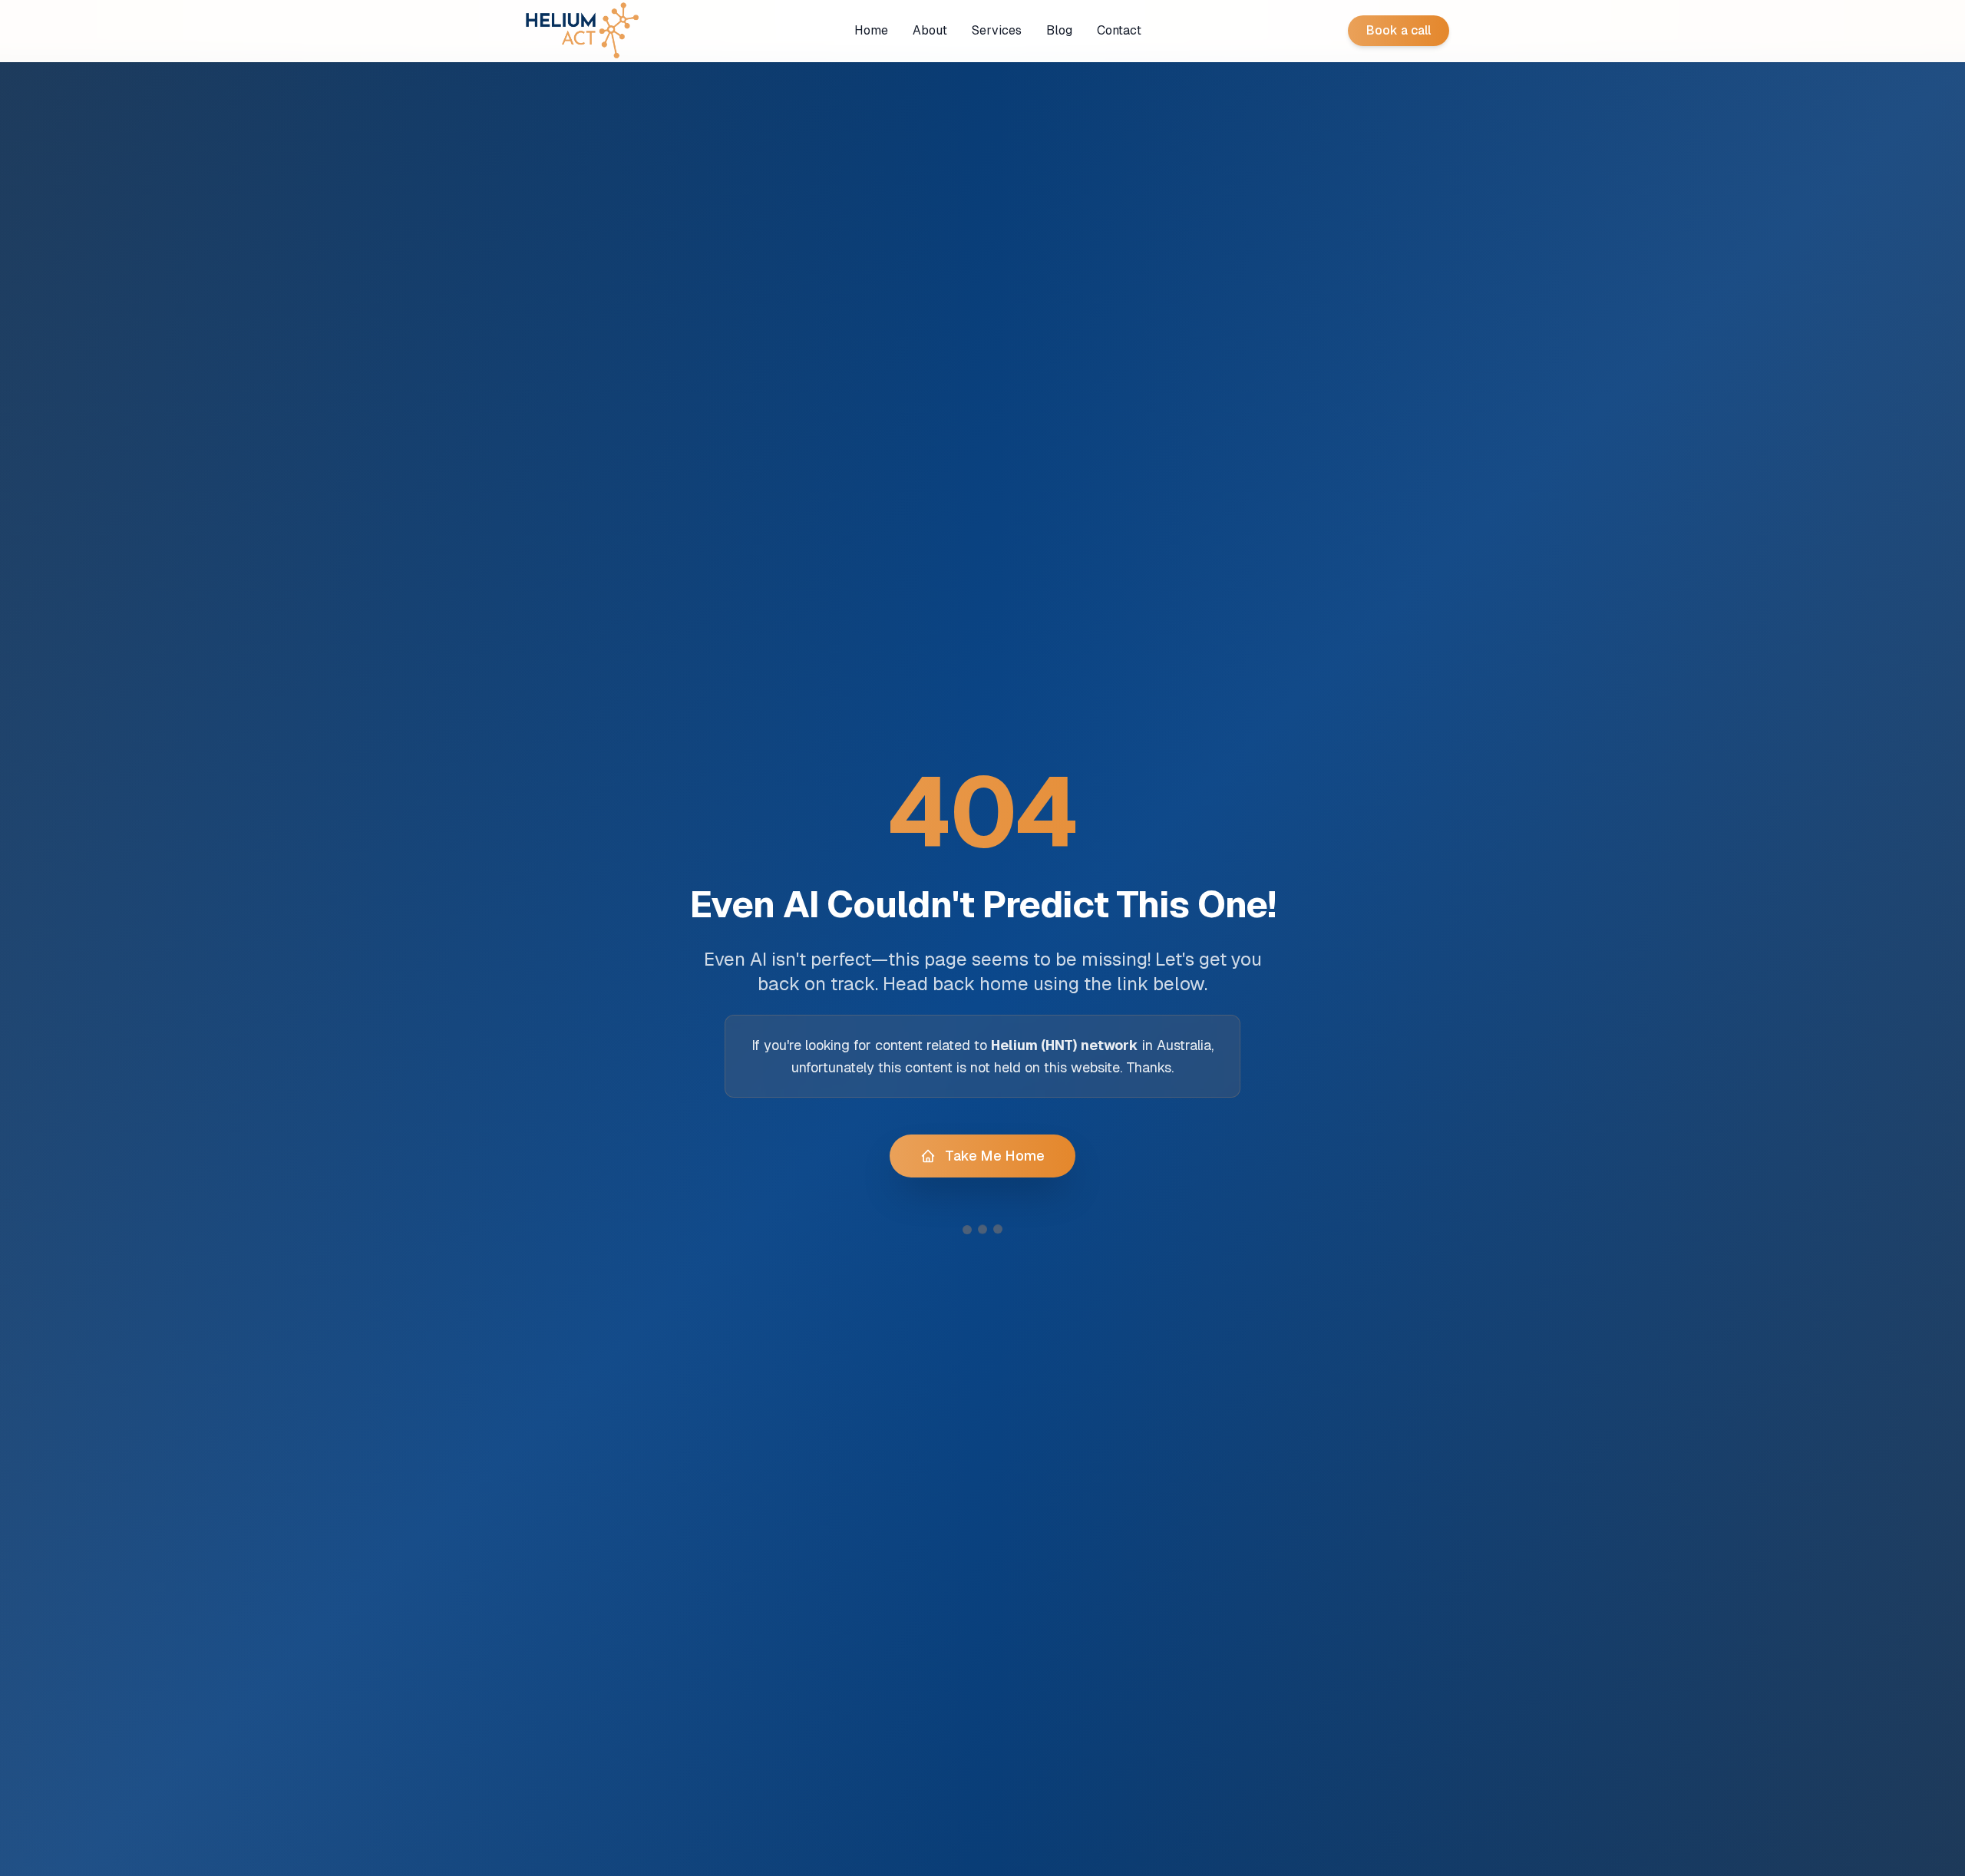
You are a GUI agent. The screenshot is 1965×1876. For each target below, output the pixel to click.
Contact (1119, 30)
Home (871, 30)
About (930, 30)
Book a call (1399, 30)
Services (997, 30)
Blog (1059, 30)
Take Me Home (995, 1156)
